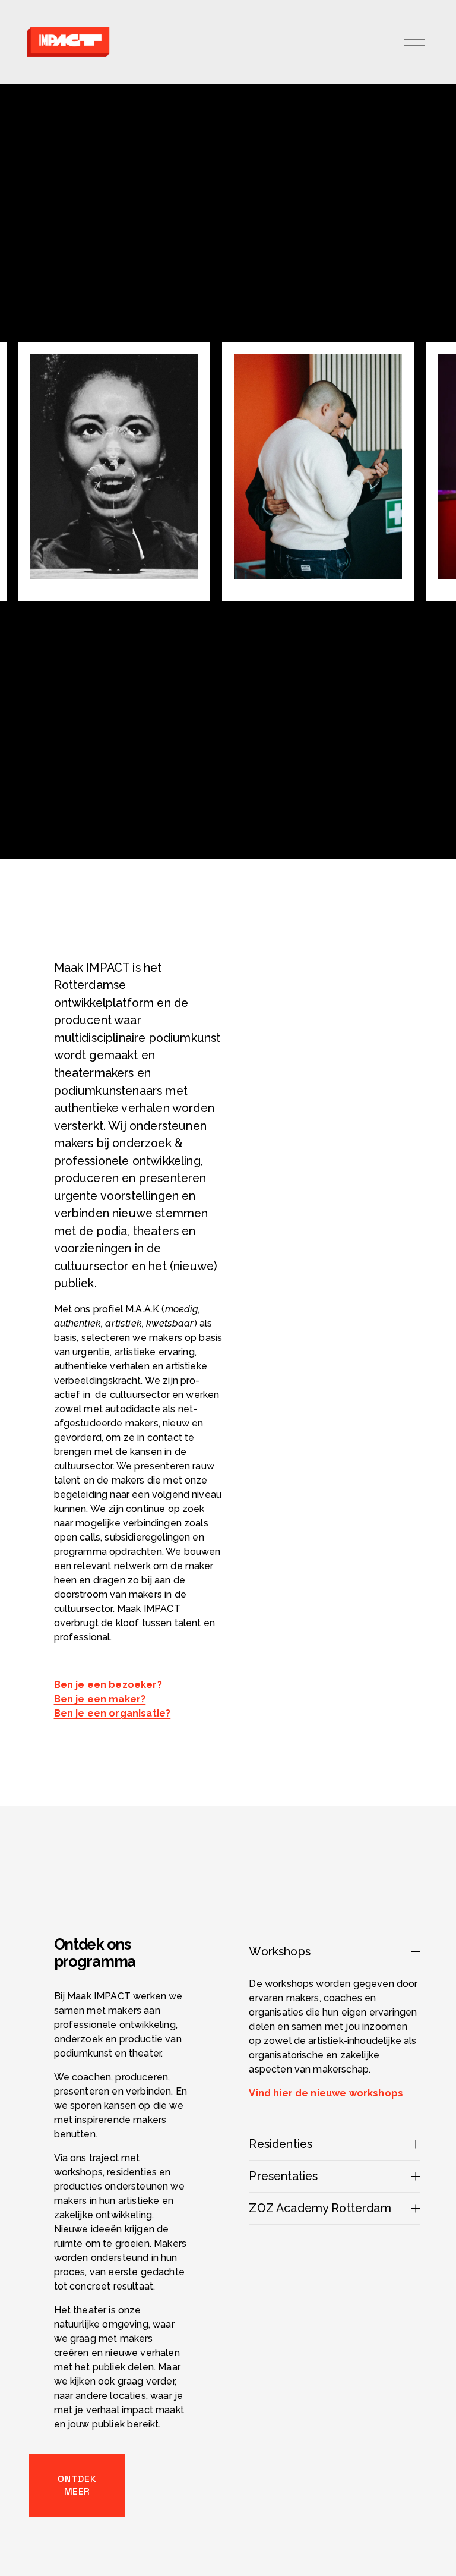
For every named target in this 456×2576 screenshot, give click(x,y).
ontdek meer (77, 2485)
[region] (228, 472)
